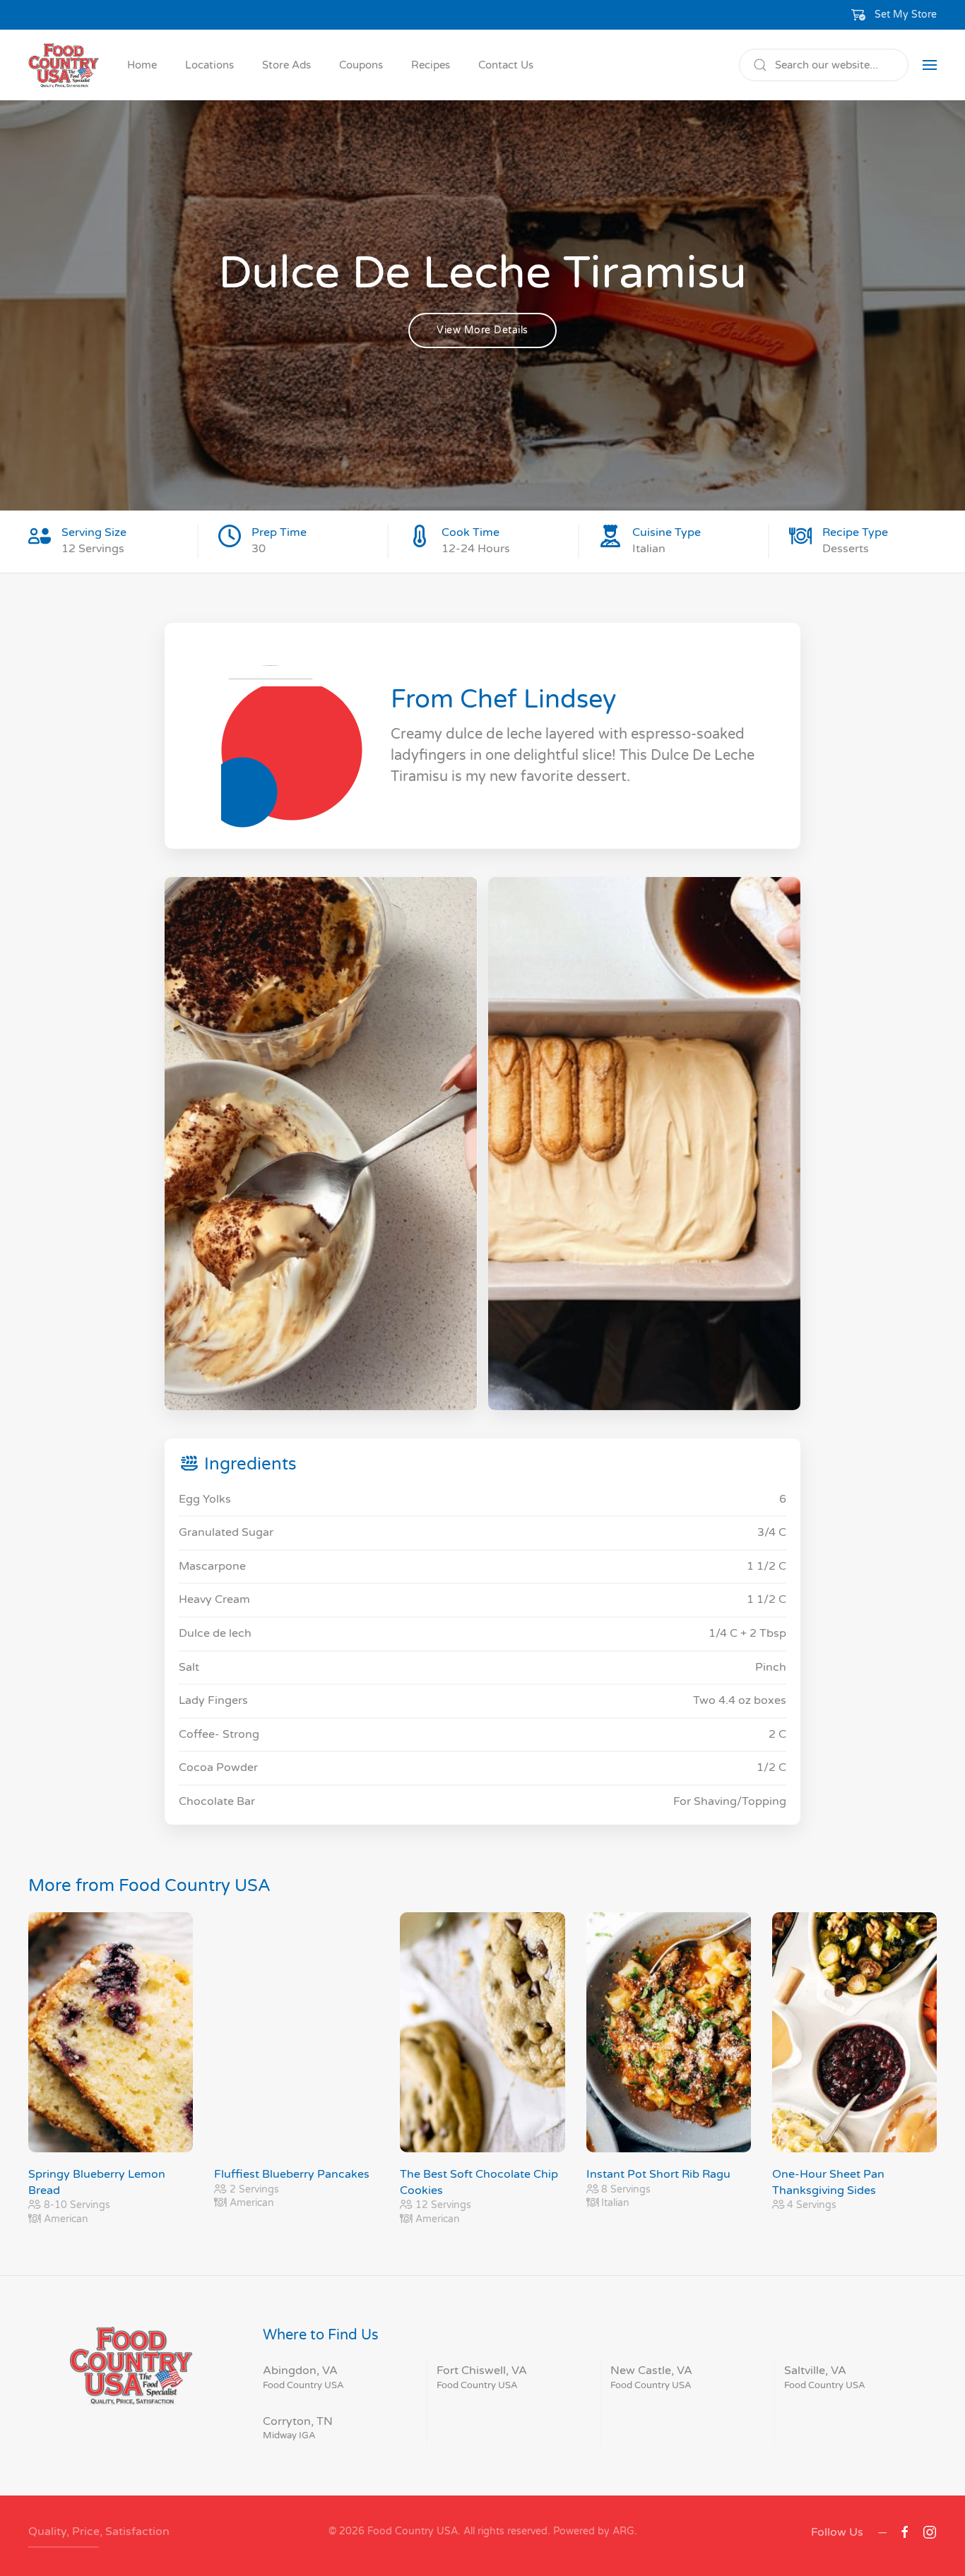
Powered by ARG (592, 2531)
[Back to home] (64, 65)
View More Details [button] (482, 330)
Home (142, 65)
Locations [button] (209, 65)
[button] (894, 15)
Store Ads (286, 65)
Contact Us (506, 65)
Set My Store (906, 14)
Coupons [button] (361, 65)
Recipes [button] (431, 65)
